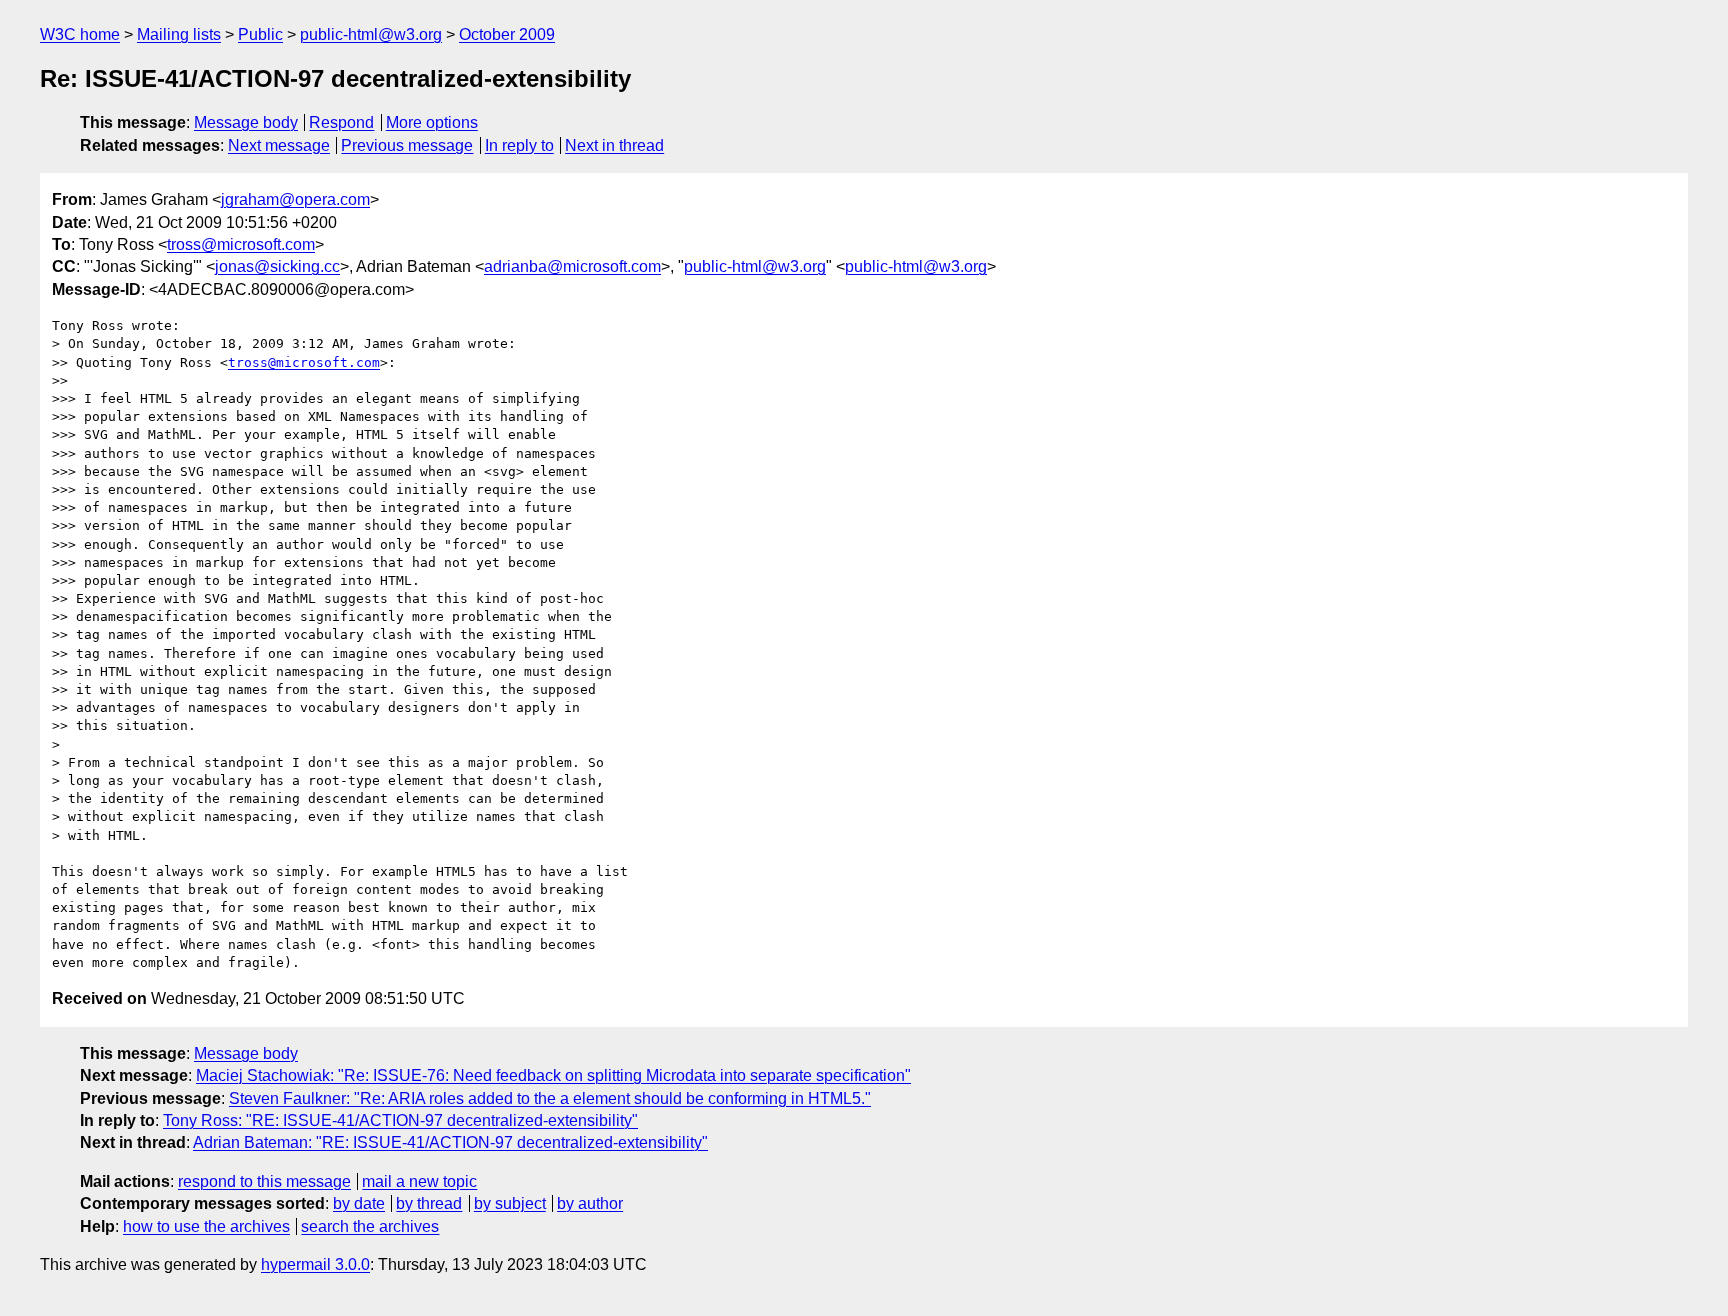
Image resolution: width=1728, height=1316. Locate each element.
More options (432, 122)
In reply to (519, 145)
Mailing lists (179, 34)
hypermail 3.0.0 (315, 1264)
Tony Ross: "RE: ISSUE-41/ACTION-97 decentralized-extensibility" (400, 1120)
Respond (341, 122)
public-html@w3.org (371, 34)
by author (590, 1203)
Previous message (407, 145)
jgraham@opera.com (295, 199)
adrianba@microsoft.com (572, 266)
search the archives (370, 1226)
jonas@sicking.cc (277, 266)
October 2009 (507, 34)
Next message (279, 145)
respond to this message (264, 1181)
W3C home (80, 34)
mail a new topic (419, 1181)
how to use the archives (206, 1226)
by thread (429, 1203)
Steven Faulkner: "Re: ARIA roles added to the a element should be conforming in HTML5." (550, 1098)
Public (260, 34)
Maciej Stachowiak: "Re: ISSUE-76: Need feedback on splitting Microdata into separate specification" (553, 1075)
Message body (246, 122)
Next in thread (614, 145)
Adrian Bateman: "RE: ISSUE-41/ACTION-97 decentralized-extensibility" (450, 1142)
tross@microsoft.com (241, 244)
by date (359, 1203)
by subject (510, 1203)
